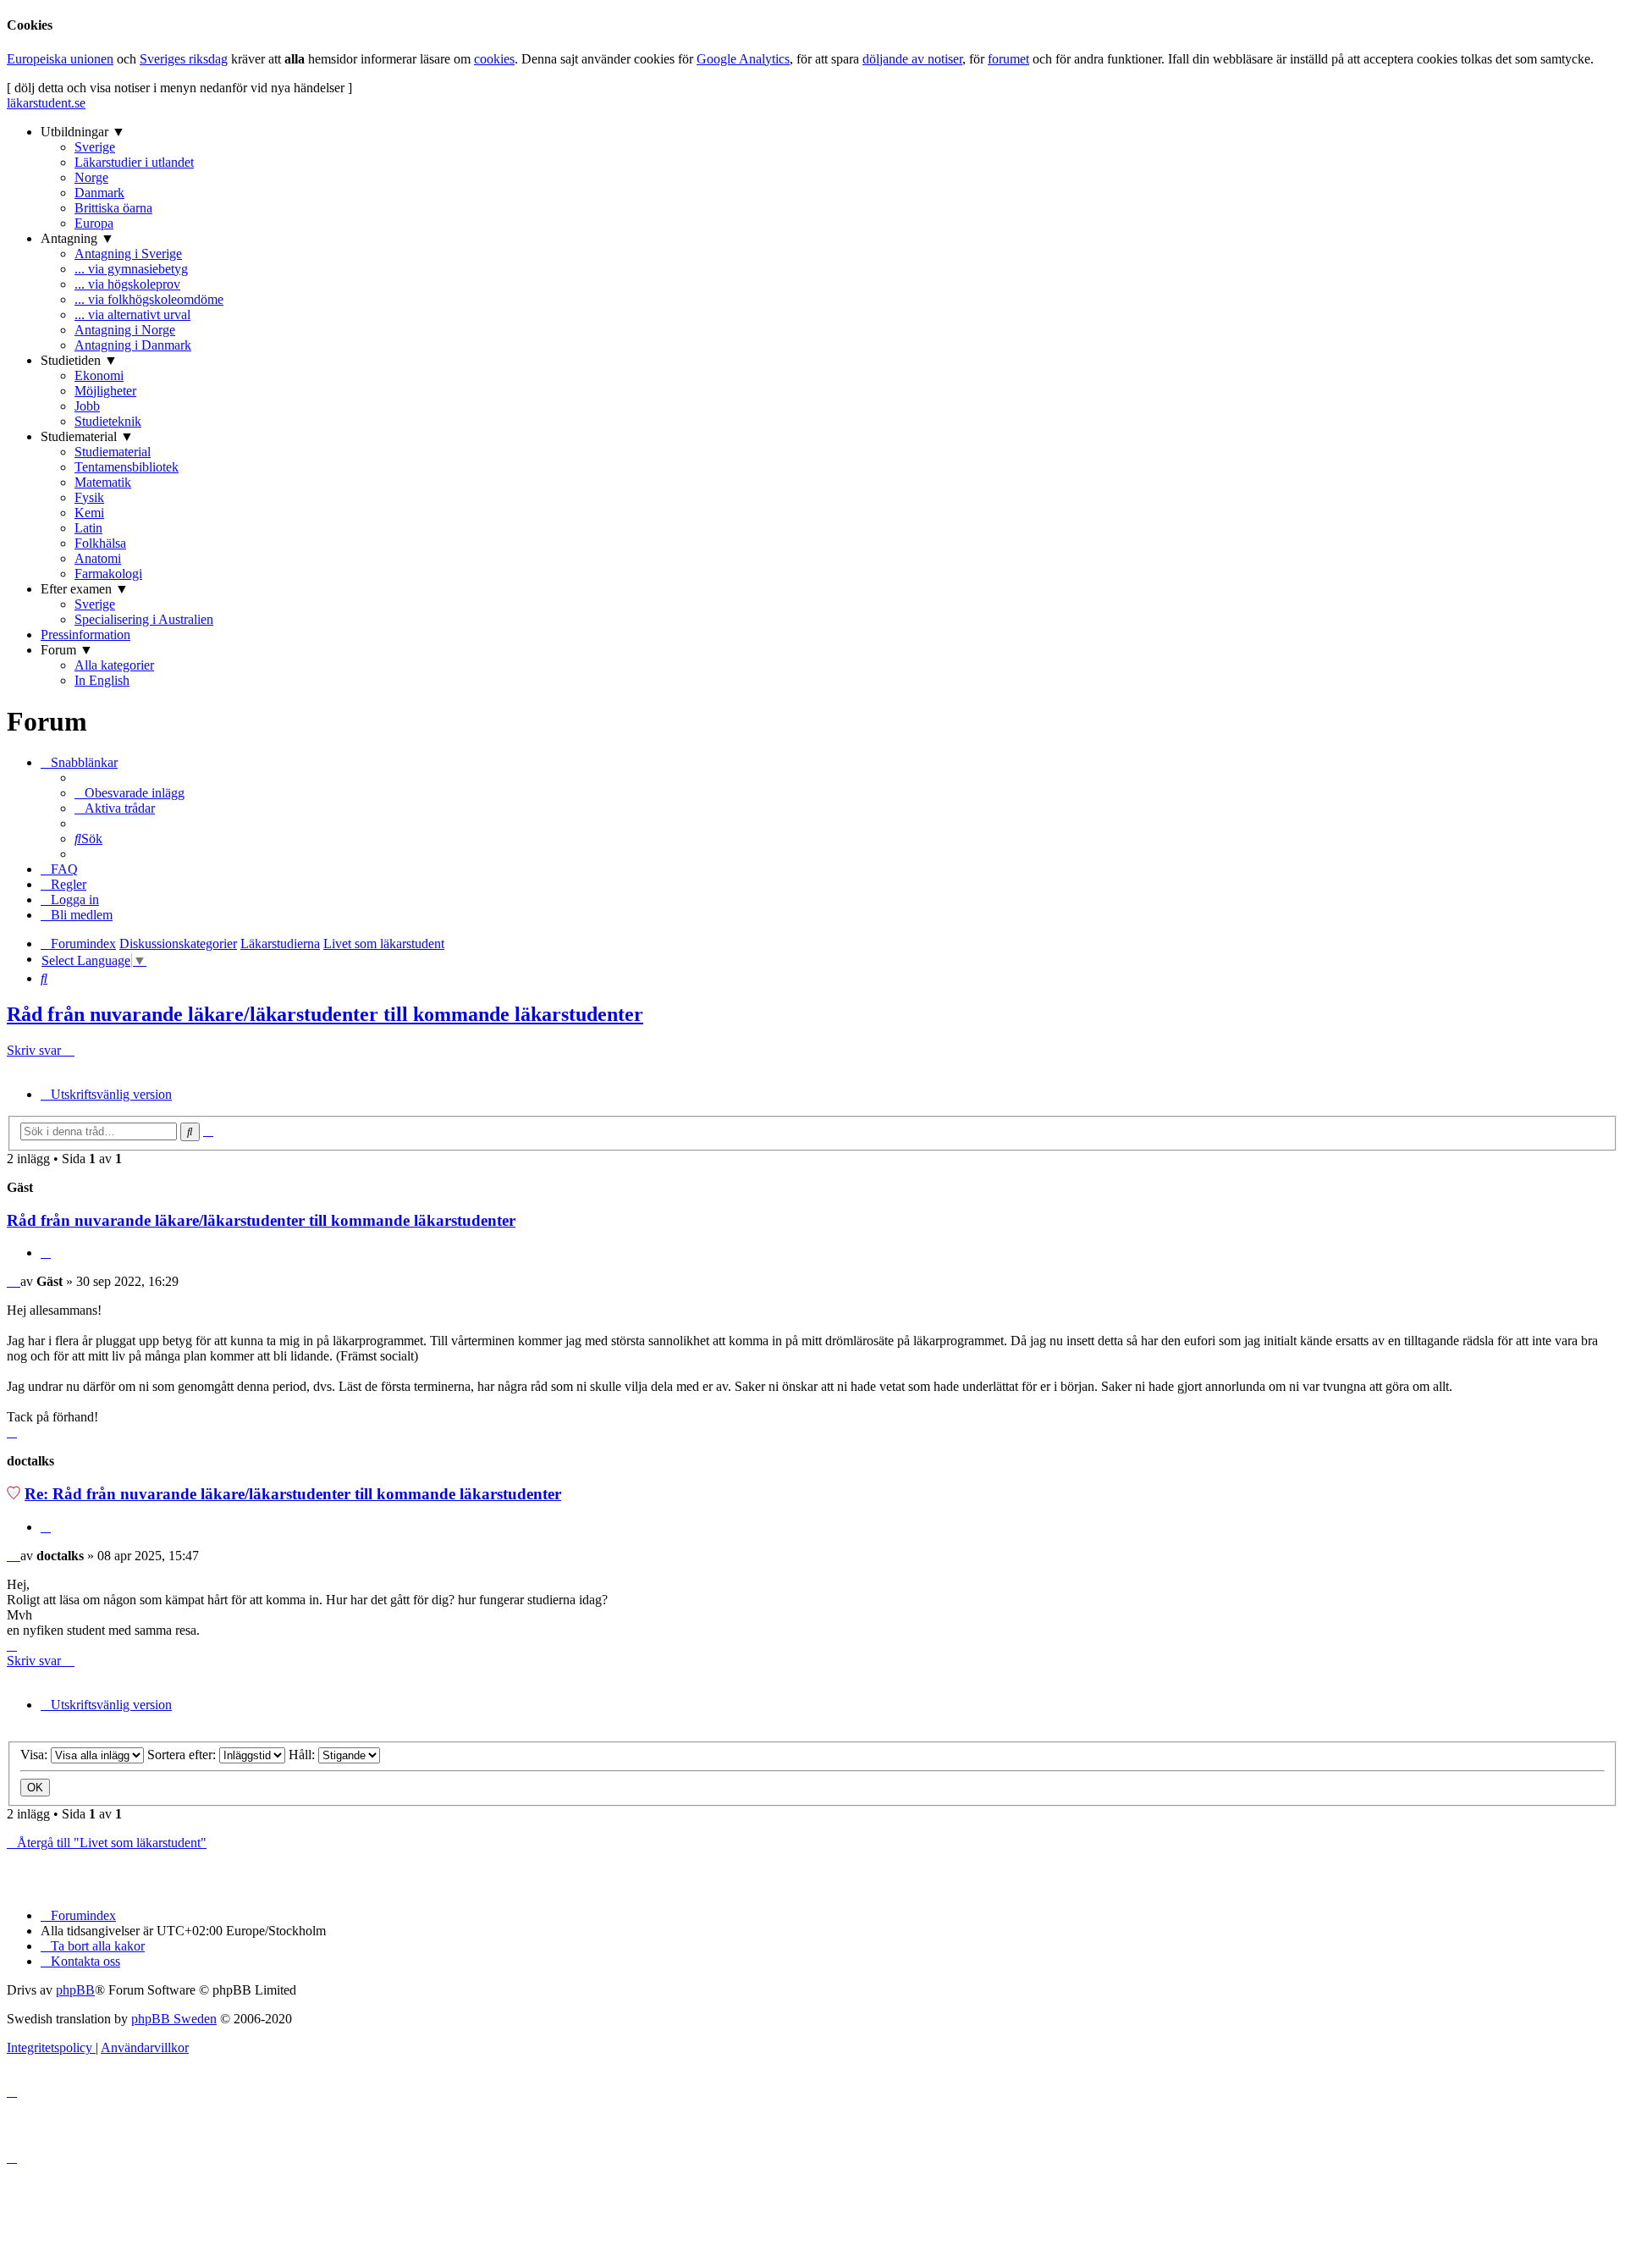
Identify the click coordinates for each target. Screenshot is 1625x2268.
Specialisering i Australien (144, 619)
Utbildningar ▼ (83, 132)
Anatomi (98, 558)
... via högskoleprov (127, 284)
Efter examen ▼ (85, 589)
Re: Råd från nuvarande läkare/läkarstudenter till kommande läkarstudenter (293, 1494)
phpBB (75, 1990)
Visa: (36, 1755)
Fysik (89, 497)
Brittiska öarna (113, 208)
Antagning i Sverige (128, 254)
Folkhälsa (100, 543)
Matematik (103, 482)
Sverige (95, 147)
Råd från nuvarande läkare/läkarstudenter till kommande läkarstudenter (325, 1014)
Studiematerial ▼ (87, 436)
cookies (494, 59)
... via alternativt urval (132, 315)
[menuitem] (129, 793)
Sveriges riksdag (184, 59)
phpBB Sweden (174, 2019)
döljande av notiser (912, 59)
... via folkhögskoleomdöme (149, 299)
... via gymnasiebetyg (131, 269)
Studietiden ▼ (79, 360)
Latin (88, 528)
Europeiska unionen (60, 59)
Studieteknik (108, 421)
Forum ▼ (67, 650)
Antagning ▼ (77, 238)
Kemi (89, 513)
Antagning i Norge (125, 330)
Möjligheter (105, 391)
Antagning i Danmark (133, 345)
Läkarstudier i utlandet (134, 162)
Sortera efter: (183, 1755)
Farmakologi (108, 574)
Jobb (87, 406)
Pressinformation (85, 635)
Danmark (99, 193)
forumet (1008, 59)
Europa (94, 223)
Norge (91, 177)
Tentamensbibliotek (127, 467)
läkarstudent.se (46, 103)
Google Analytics (743, 59)
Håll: (303, 1755)
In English (102, 680)
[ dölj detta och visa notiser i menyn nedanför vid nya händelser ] (179, 88)
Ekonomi (99, 375)
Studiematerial (113, 452)
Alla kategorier (114, 665)
